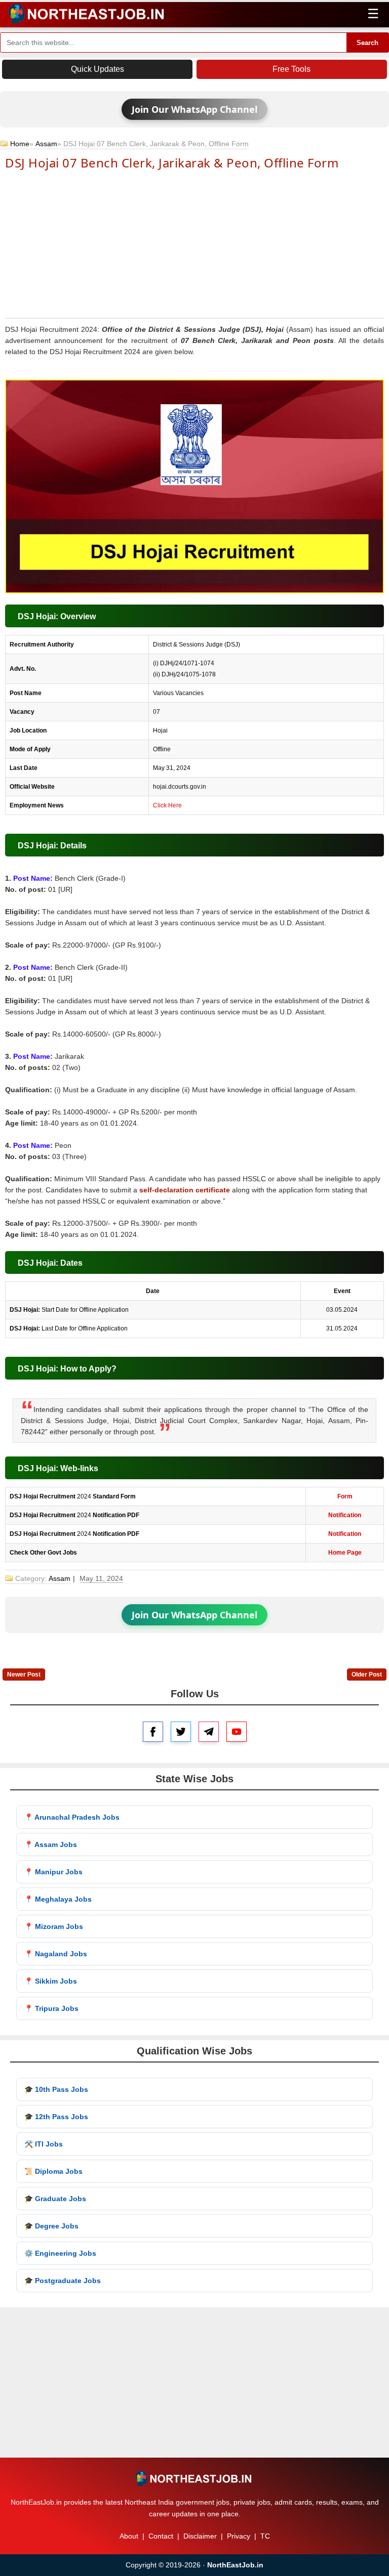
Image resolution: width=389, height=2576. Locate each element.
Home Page (345, 1553)
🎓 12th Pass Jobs (56, 2117)
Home (20, 144)
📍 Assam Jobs (51, 1844)
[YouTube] (237, 1732)
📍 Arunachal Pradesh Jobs (72, 1817)
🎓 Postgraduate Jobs (63, 2281)
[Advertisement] (194, 243)
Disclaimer (200, 2536)
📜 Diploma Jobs (53, 2171)
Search (367, 43)
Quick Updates (98, 69)
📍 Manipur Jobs (53, 1872)
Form (345, 1496)
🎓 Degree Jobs (51, 2226)
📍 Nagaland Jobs (56, 1954)
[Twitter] (181, 1732)
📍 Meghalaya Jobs (58, 1899)
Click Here (167, 805)
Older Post (367, 1675)
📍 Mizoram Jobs (54, 1926)
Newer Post (24, 1675)
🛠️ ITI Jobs (44, 2144)
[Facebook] (153, 1732)
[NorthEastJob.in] (194, 2478)
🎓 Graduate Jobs (55, 2199)
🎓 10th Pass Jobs (56, 2089)
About (129, 2536)
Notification (345, 1515)
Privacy (239, 2536)
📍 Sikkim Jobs (51, 1981)
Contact (161, 2536)
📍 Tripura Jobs (51, 2008)
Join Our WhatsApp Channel (194, 109)
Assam (46, 144)
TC (265, 2536)
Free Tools (291, 69)
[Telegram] (209, 1732)
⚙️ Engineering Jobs (60, 2253)
